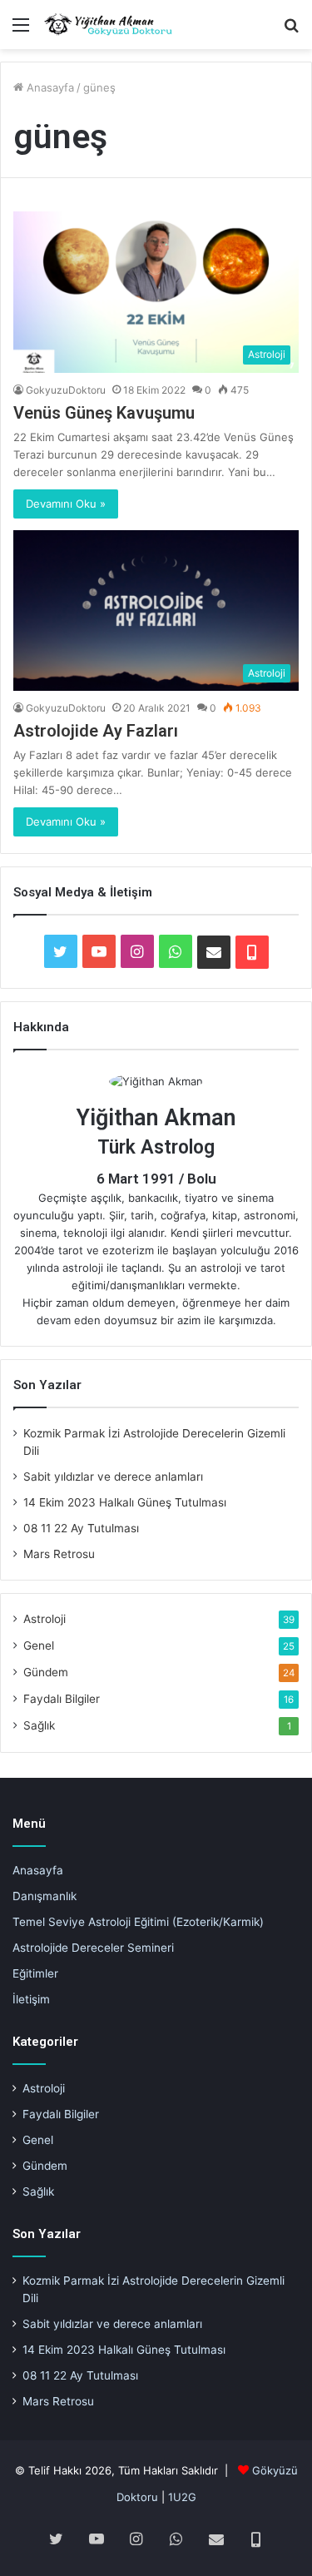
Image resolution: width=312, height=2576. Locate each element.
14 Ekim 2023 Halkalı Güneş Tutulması (125, 1502)
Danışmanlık (45, 1896)
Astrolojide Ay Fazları (96, 731)
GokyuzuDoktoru (66, 390)
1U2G (182, 2497)
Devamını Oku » (66, 504)
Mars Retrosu (59, 1554)
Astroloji (45, 1619)
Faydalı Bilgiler (62, 1699)
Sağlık (39, 1725)
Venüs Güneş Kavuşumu (104, 413)
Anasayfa (49, 87)
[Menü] (21, 30)
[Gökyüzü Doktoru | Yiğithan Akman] (108, 25)
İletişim (31, 1999)
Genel (39, 1645)
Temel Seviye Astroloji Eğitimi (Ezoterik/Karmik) (138, 1922)
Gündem (46, 1672)
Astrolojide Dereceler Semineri (93, 1948)
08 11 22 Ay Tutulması (81, 1528)
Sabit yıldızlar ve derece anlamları (113, 1477)
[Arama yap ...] (291, 30)
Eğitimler (35, 1973)
